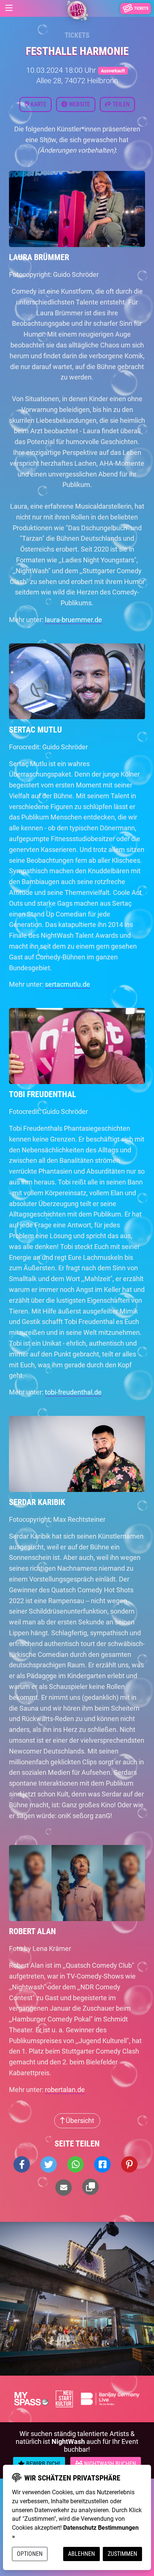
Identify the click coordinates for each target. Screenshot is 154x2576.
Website (79, 104)
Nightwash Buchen (109, 2464)
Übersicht (79, 2121)
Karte (38, 104)
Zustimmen (122, 2554)
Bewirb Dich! (42, 2464)
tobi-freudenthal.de (73, 1392)
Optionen (30, 2554)
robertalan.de (65, 2090)
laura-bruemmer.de (73, 620)
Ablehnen (81, 2554)
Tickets (77, 35)
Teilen (120, 104)
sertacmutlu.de (67, 984)
